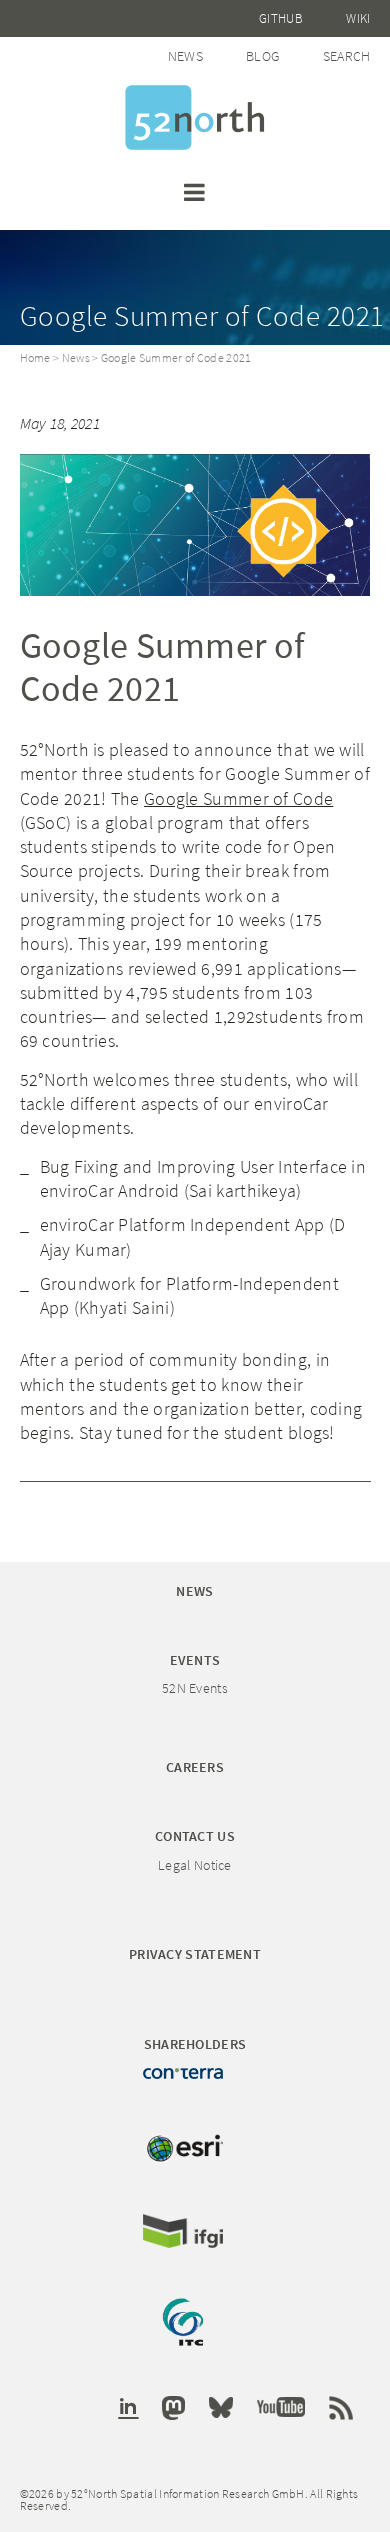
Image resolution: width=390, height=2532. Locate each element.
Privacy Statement (195, 1954)
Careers (195, 1767)
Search (347, 56)
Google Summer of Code (238, 798)
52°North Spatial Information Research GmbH (195, 117)
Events (195, 1660)
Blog (262, 56)
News (185, 56)
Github (281, 18)
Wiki (358, 18)
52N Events (195, 1688)
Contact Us (195, 1836)
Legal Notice (195, 1865)
